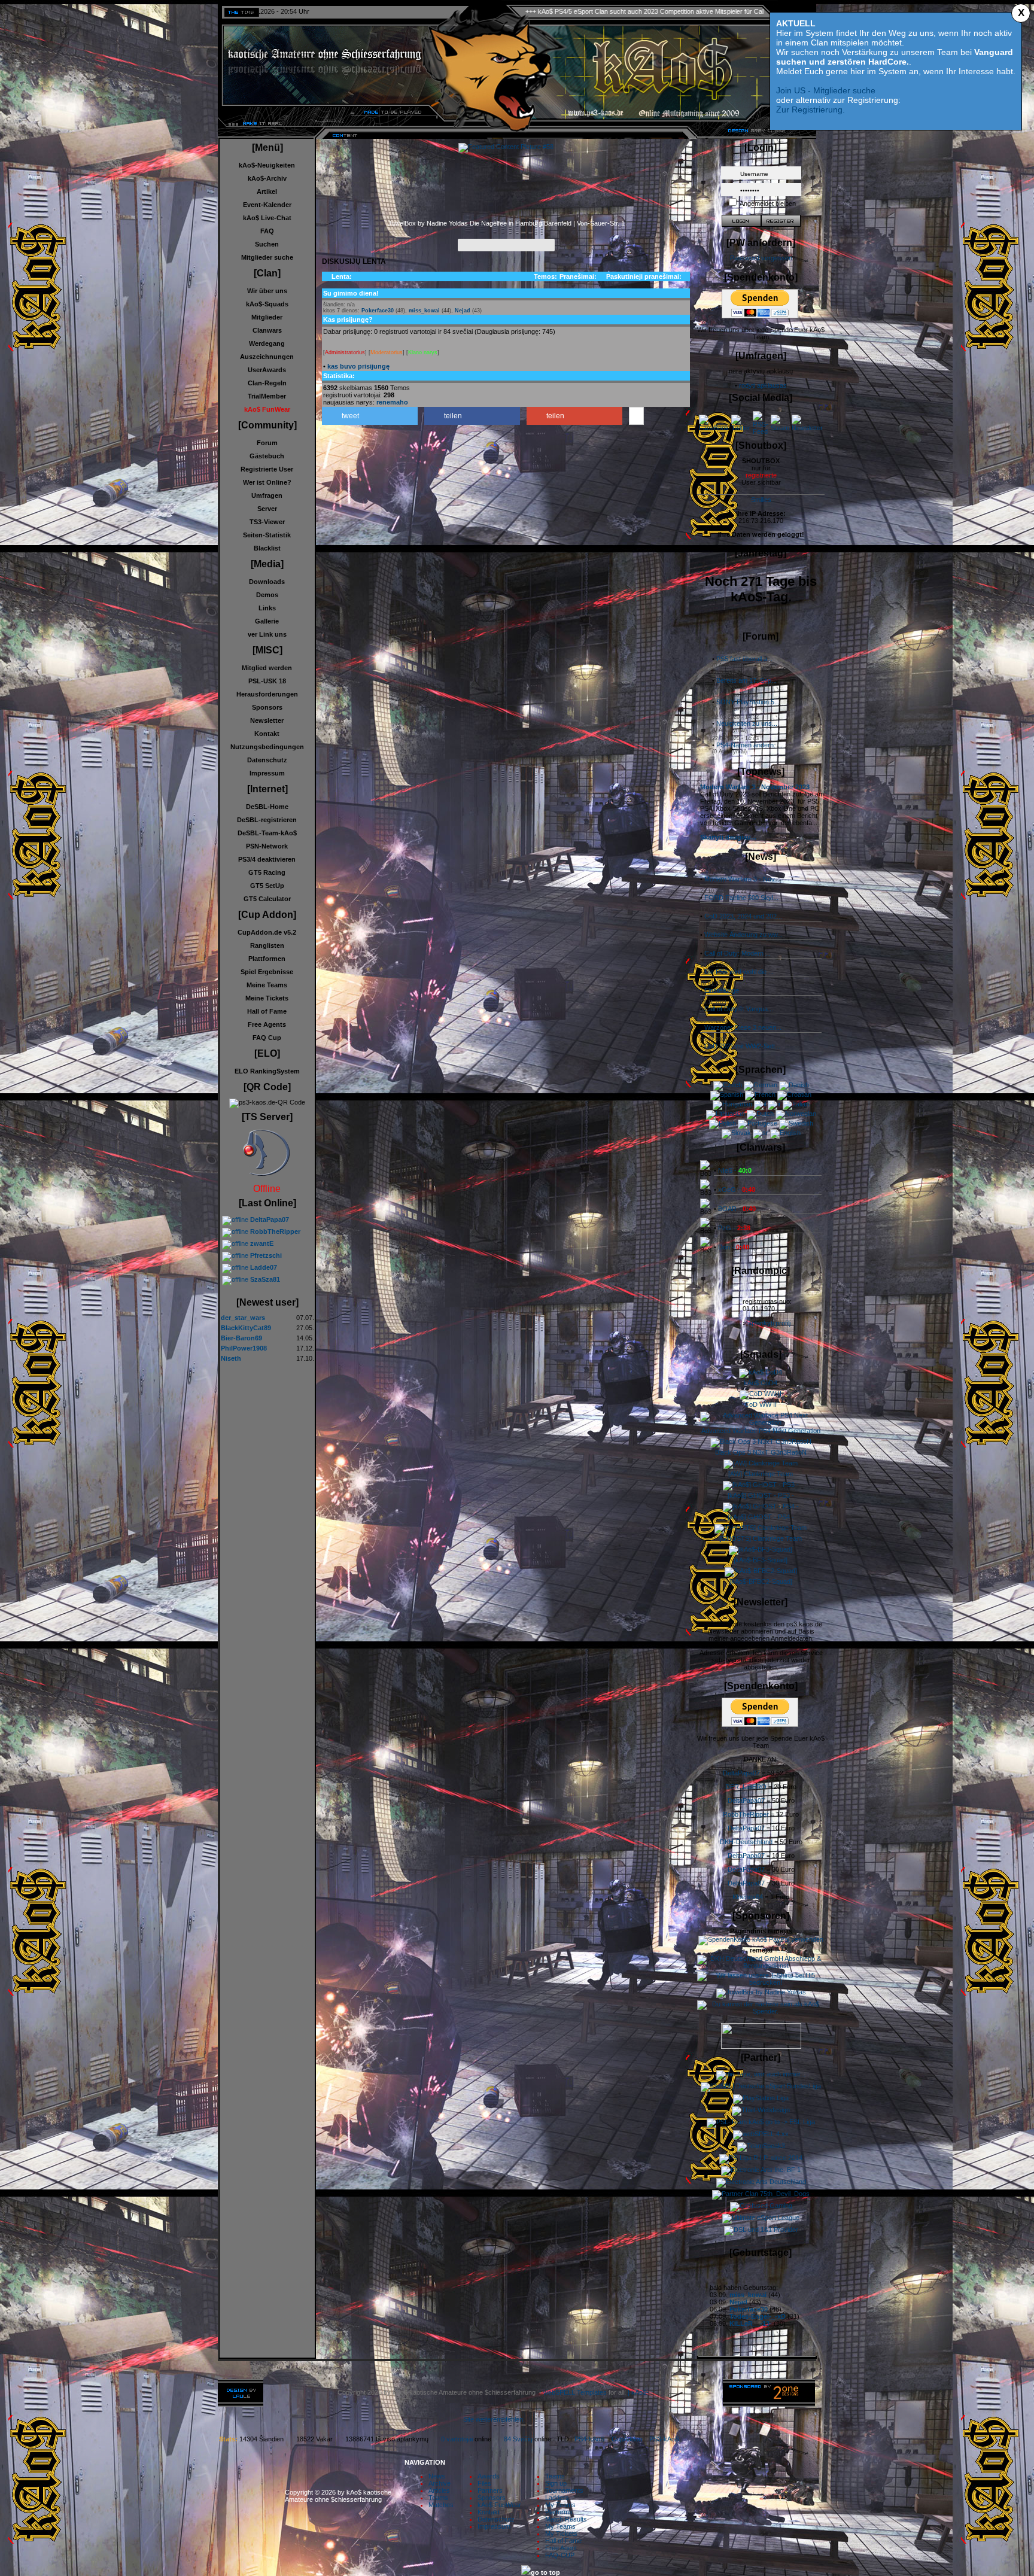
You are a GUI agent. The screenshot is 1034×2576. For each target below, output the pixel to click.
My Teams (560, 2505)
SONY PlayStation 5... (748, 702)
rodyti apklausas (763, 385)
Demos (267, 595)
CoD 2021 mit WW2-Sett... (742, 1046)
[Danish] (794, 1085)
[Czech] (728, 1085)
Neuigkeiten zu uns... (747, 723)
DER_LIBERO (746, 1787)
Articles (439, 2490)
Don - (734, 1247)
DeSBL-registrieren (267, 820)
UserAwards (267, 370)
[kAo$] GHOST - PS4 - (761, 1517)
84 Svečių (518, 2439)
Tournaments (564, 2490)
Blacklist (267, 548)
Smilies (761, 500)
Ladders (557, 2498)
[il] (760, 1104)
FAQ (267, 231)
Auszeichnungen (267, 357)
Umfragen (267, 495)
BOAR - (737, 1209)
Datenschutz (267, 760)
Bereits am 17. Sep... (746, 680)
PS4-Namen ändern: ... (749, 745)
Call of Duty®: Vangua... (739, 1009)
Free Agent (561, 2548)
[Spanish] (727, 1094)
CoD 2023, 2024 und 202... (743, 916)
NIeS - (735, 1170)
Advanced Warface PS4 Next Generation (761, 1431)
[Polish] (723, 1123)
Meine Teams (267, 985)
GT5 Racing (267, 872)
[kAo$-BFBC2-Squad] (761, 1582)
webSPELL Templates (575, 2392)
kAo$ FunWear (499, 2505)
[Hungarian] (732, 1104)
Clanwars (267, 330)
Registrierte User (267, 469)
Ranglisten (267, 945)
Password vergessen (761, 258)
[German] (761, 1085)
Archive (440, 2483)
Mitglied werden (267, 668)
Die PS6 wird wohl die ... (739, 972)
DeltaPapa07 (741, 1773)
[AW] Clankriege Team (761, 1474)
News (437, 2476)
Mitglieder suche (267, 257)
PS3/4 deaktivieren (267, 859)
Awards (489, 2476)
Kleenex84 (748, 1897)
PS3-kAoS (664, 2439)
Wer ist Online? (267, 482)
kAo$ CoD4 (761, 1383)
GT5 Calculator (267, 899)
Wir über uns (267, 291)
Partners (490, 2490)
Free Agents (267, 1024)
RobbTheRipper (746, 1814)
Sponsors (267, 707)
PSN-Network (267, 846)
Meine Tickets (267, 998)
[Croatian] (794, 1094)
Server (267, 509)
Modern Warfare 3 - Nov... (742, 879)
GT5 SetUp (267, 886)
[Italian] (796, 1104)
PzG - (734, 1228)
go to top (545, 2572)
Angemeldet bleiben (768, 203)
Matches (441, 2505)
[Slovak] (736, 1133)
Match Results (566, 2519)
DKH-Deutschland (746, 1842)
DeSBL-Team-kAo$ (267, 833)
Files (484, 2483)
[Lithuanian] (726, 1114)
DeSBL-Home (267, 807)
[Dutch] (760, 1114)
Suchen (267, 244)
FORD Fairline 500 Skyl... (741, 898)
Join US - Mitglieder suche (826, 90)
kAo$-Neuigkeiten (267, 165)
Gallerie (267, 621)
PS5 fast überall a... (744, 659)
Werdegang (267, 343)
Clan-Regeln (267, 383)
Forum (267, 443)
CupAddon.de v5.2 (267, 932)
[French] (760, 1094)
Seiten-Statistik (267, 535)
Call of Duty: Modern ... (738, 953)
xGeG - (737, 1190)
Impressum (267, 773)
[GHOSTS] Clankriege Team (761, 1538)
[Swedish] (796, 1123)
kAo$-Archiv (267, 178)
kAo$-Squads (267, 304)
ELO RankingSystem (267, 1071)
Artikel (267, 191)
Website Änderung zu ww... (743, 935)
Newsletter (267, 720)
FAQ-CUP (560, 2555)
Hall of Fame (267, 1011)
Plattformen (267, 959)
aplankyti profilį (769, 1323)
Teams (438, 2498)
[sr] (761, 1133)
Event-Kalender (267, 205)
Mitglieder (267, 317)
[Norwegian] (796, 1114)
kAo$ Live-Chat (267, 218)
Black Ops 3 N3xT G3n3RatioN (761, 1452)
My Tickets (561, 2534)
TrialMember (267, 396)
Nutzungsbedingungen (267, 747)
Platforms (559, 2512)
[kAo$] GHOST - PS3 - (761, 1495)
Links (267, 608)
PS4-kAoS (589, 2439)
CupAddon (630, 2439)
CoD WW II (761, 1404)
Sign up (556, 2483)
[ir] (774, 1104)
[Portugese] (758, 1123)
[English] (785, 1133)
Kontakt (267, 734)
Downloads (267, 582)
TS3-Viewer (267, 522)
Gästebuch (267, 456)
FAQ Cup (267, 1038)
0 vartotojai (457, 2439)
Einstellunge (722, 990)
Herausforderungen (267, 694)
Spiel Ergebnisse (267, 972)
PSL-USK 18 (267, 681)
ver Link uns (267, 634)
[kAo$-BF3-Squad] (761, 1560)
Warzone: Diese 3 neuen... (743, 1027)
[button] (370, 416)
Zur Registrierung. (811, 110)
